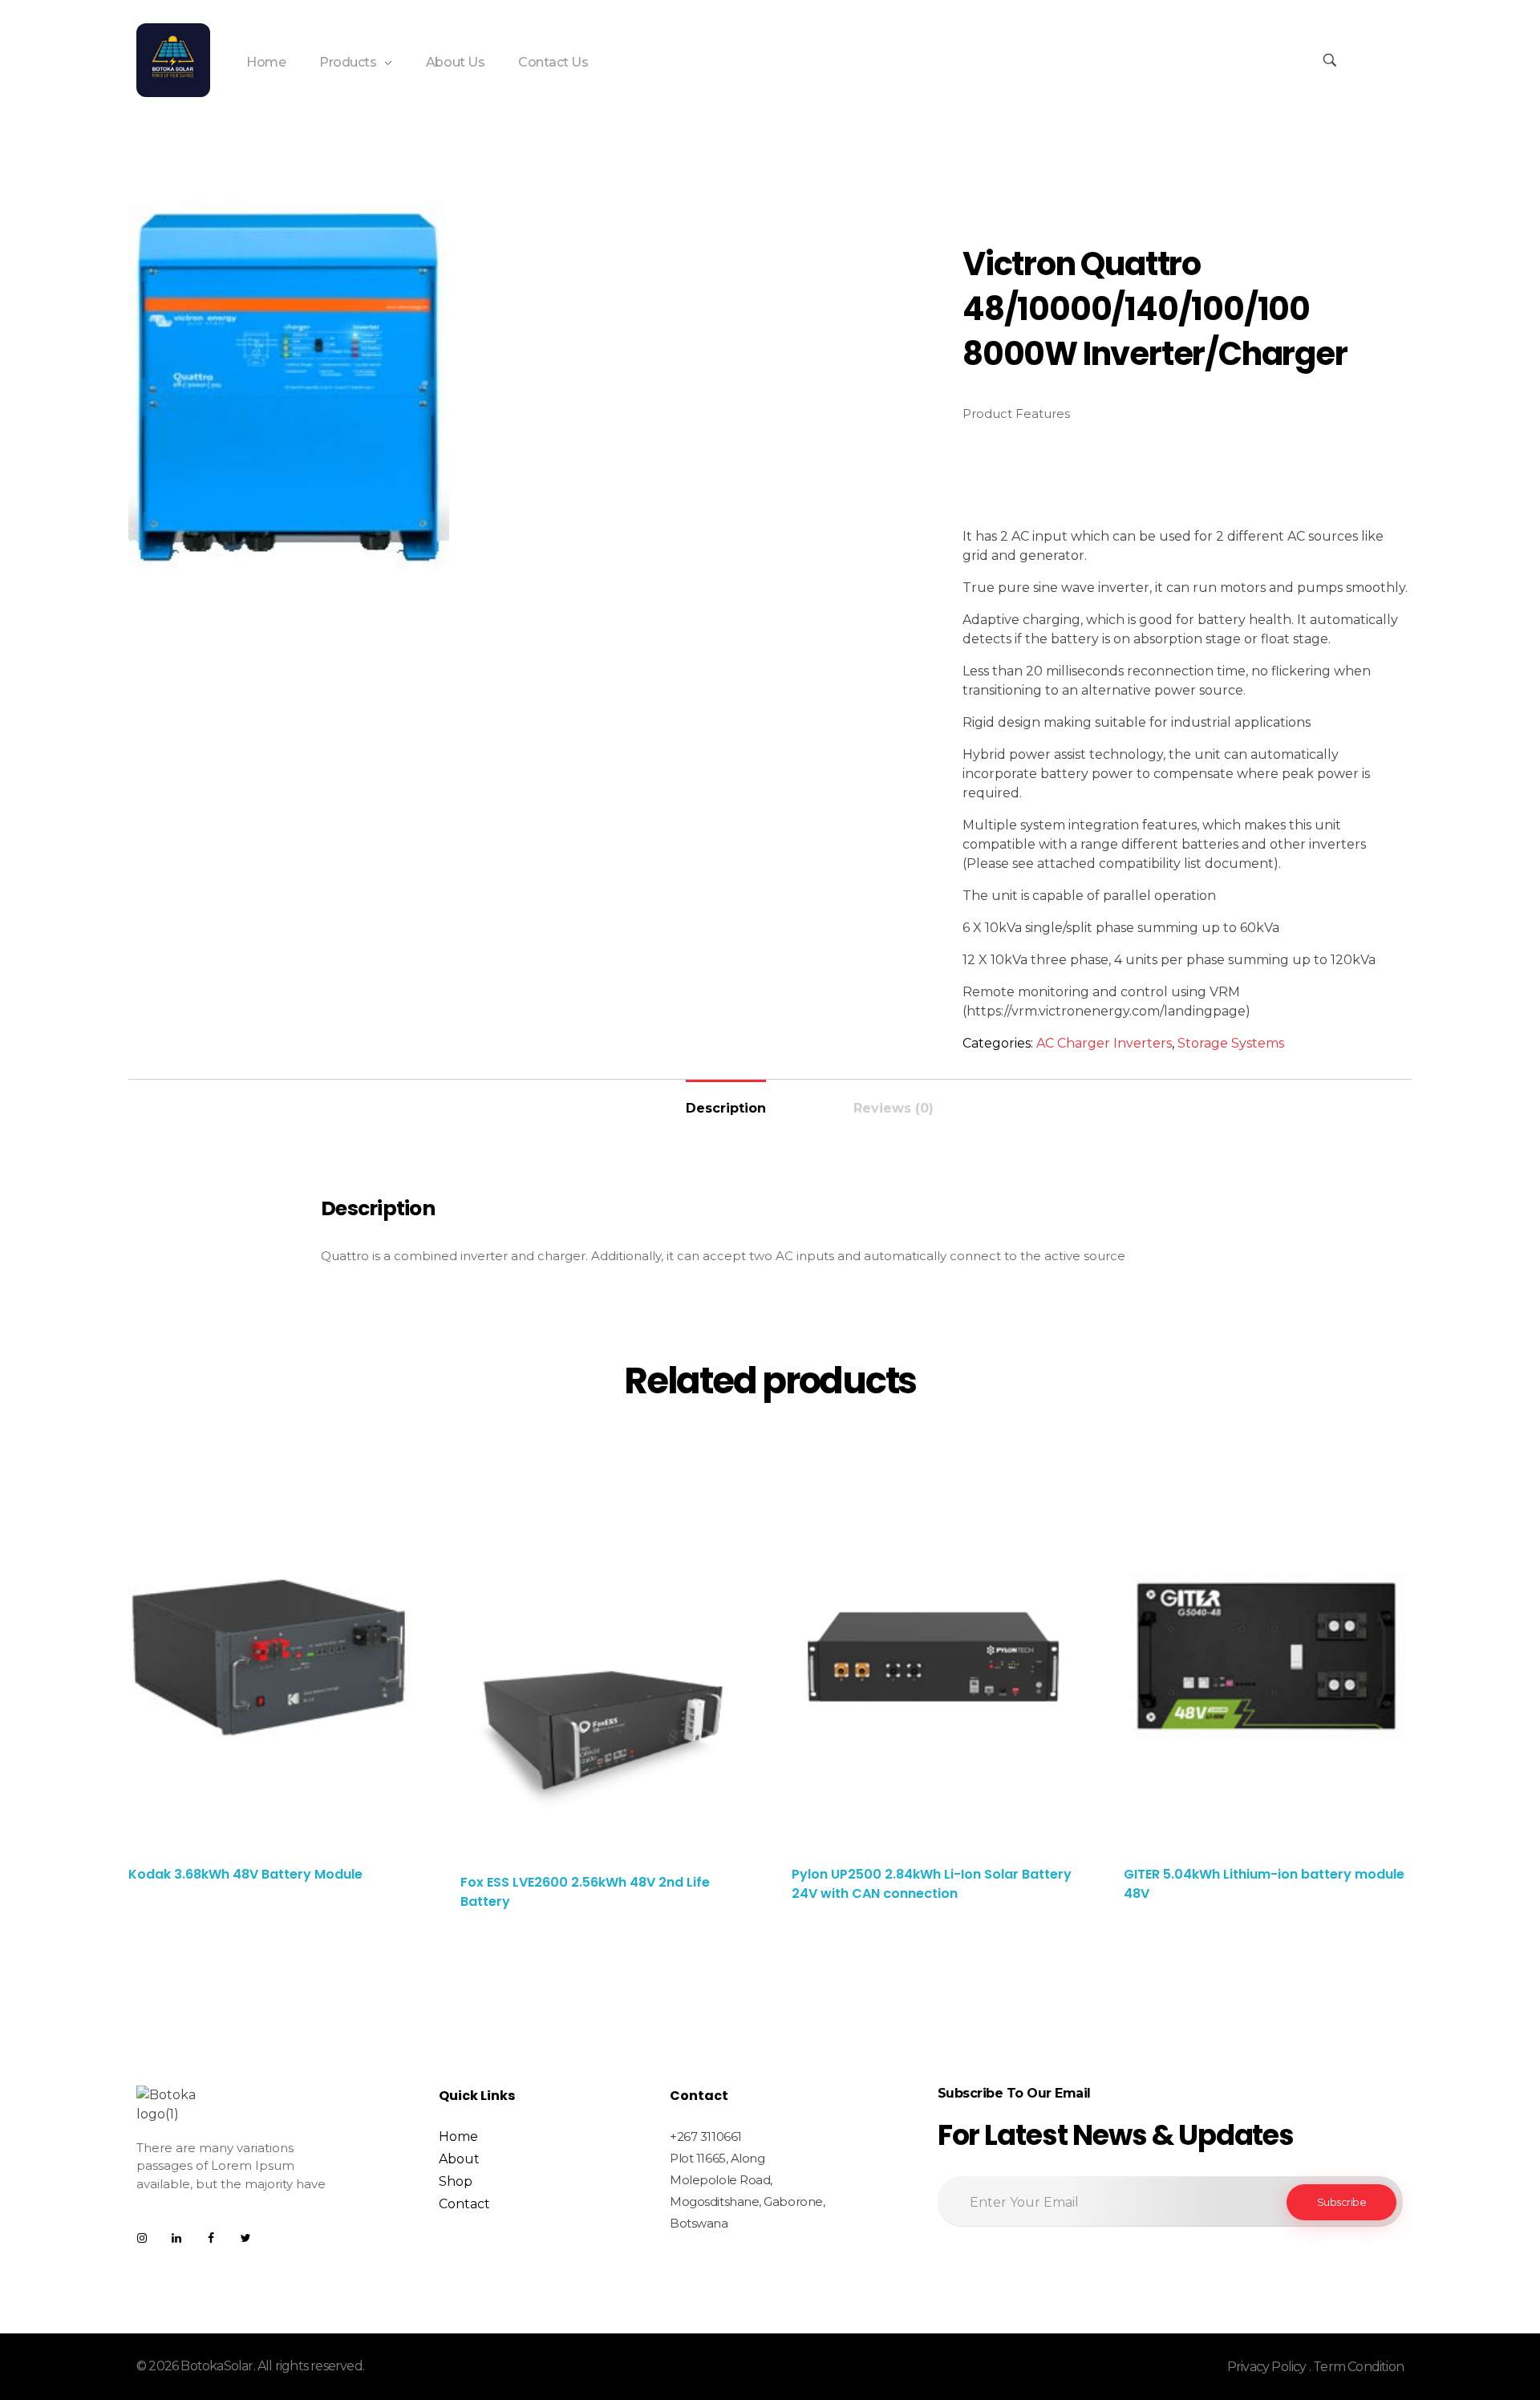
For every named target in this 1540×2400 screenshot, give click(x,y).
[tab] (726, 1102)
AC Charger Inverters (1104, 1043)
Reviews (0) (894, 1108)
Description (726, 1108)
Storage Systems (1231, 1043)
